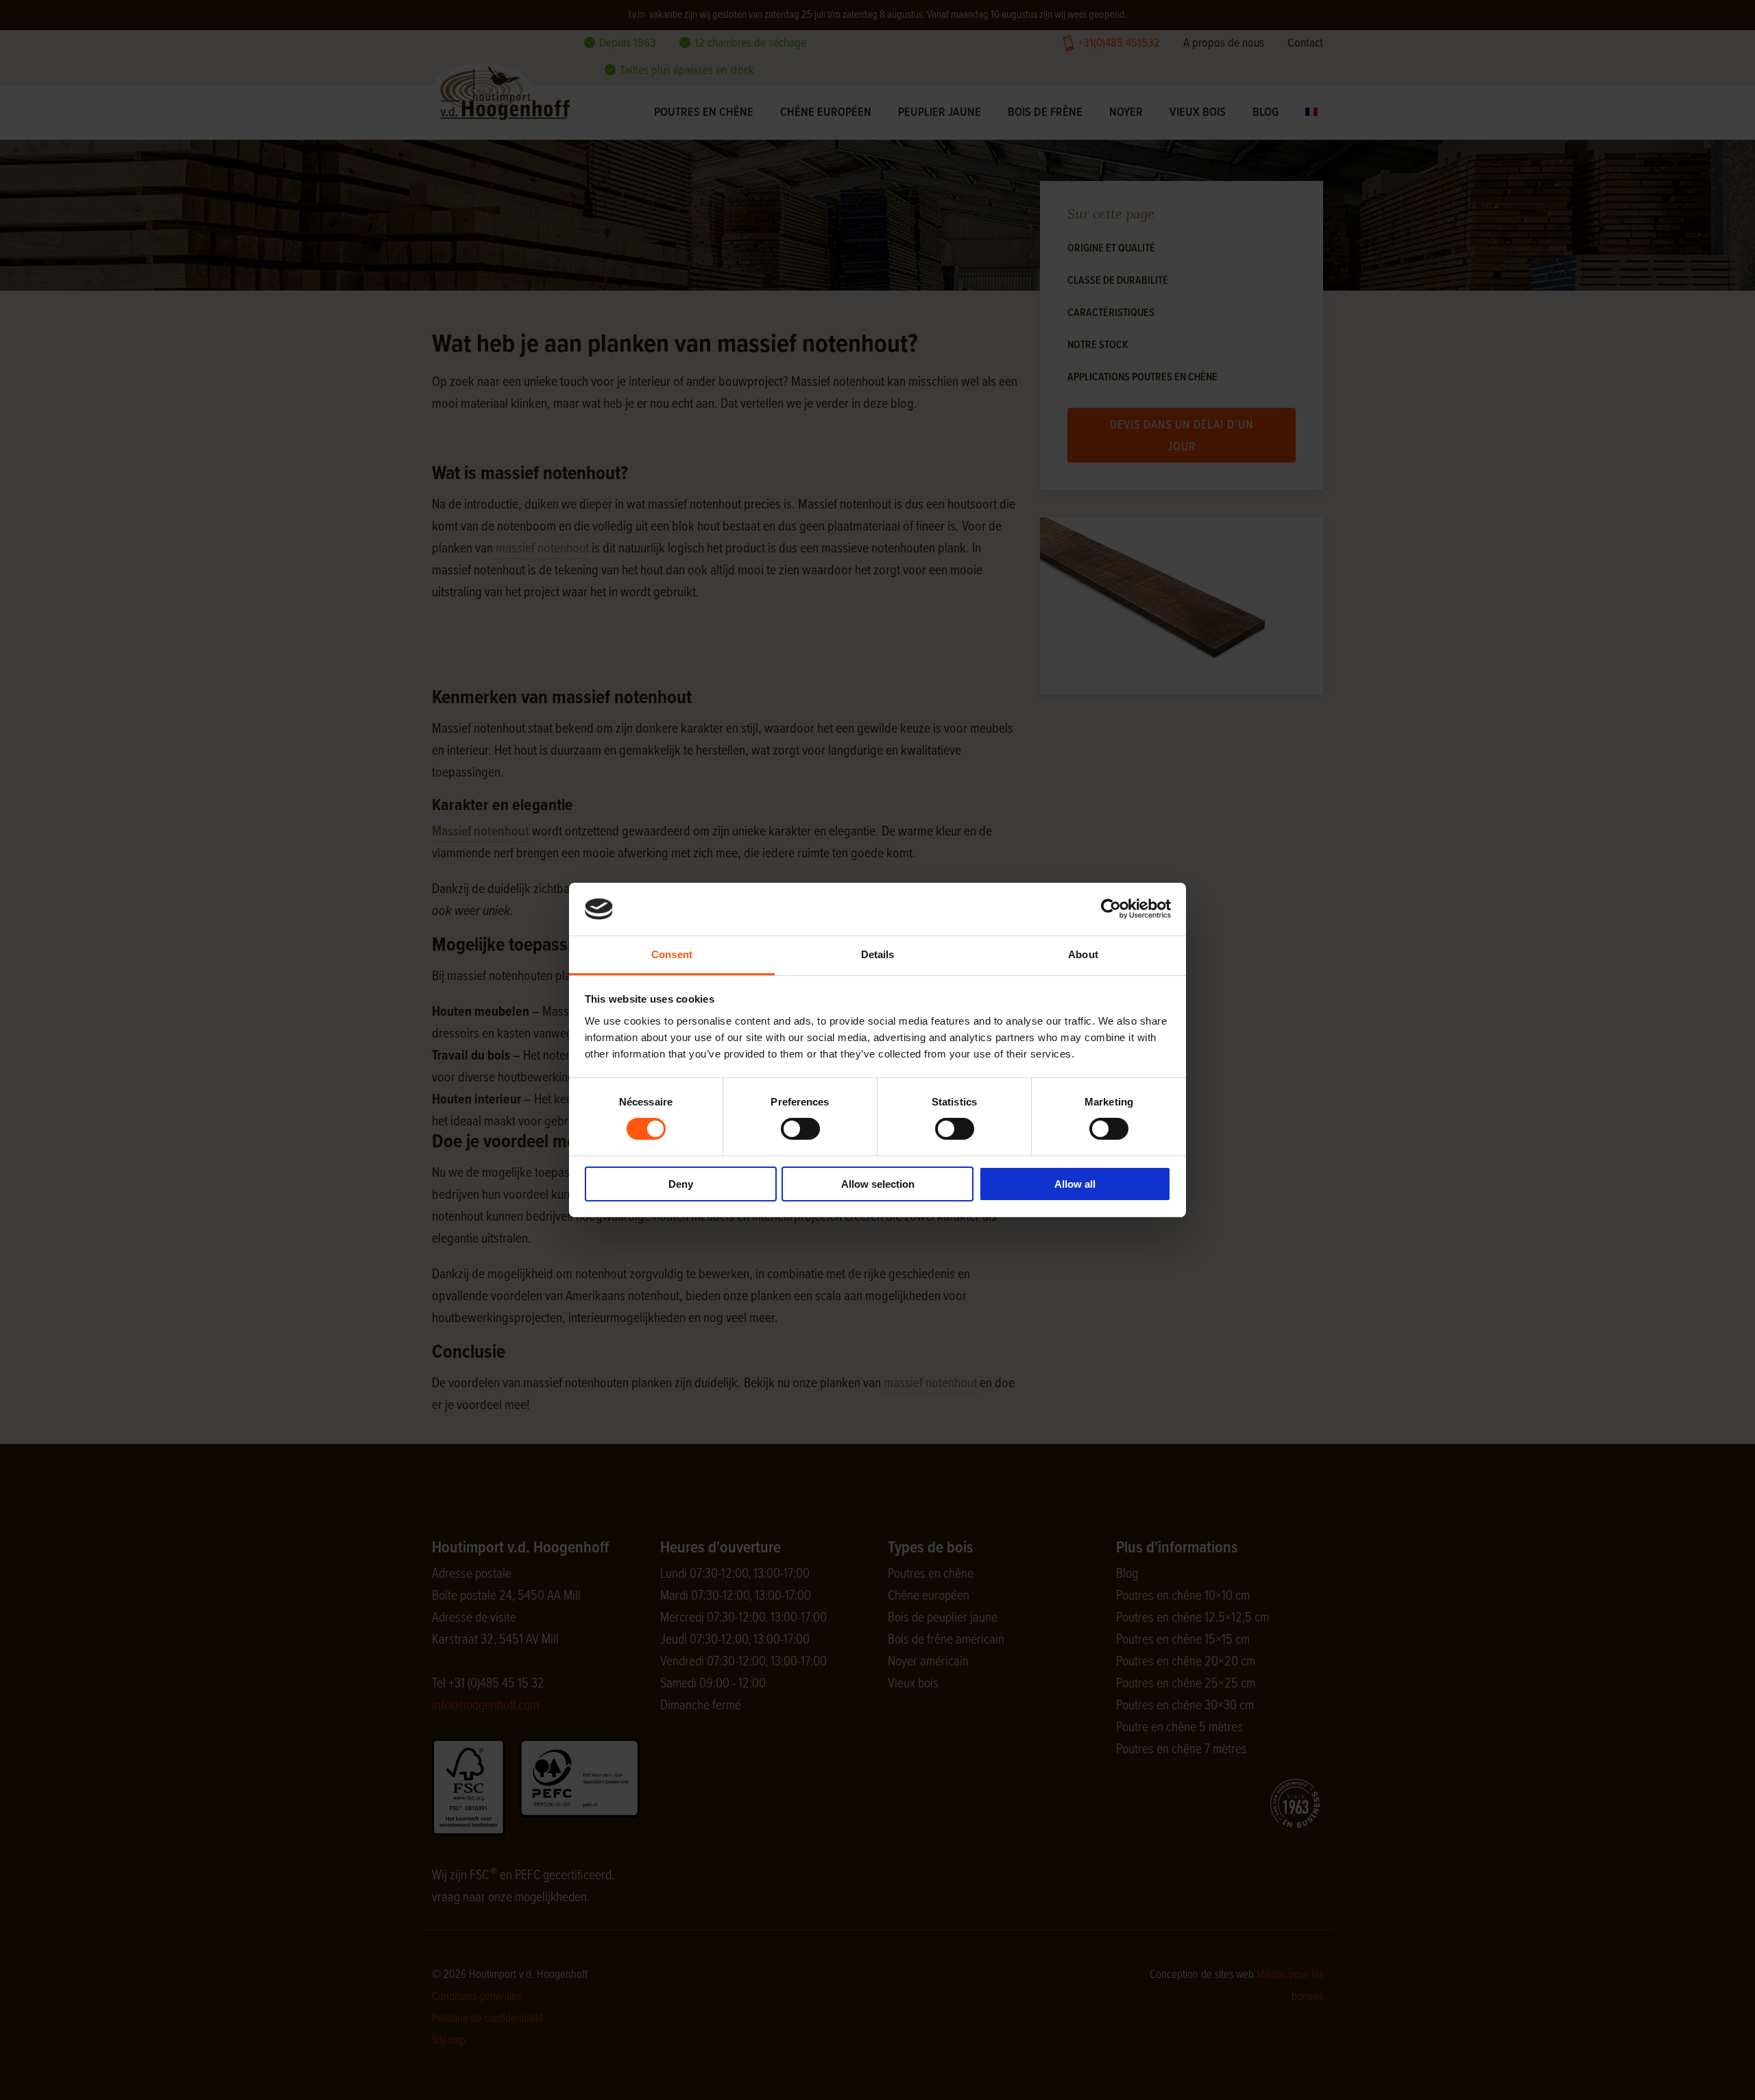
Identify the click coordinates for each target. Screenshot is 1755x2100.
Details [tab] (878, 954)
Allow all (1075, 1184)
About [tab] (1083, 954)
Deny (681, 1184)
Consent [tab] (672, 954)
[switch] (800, 1129)
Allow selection (878, 1184)
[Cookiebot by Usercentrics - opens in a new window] (1111, 909)
